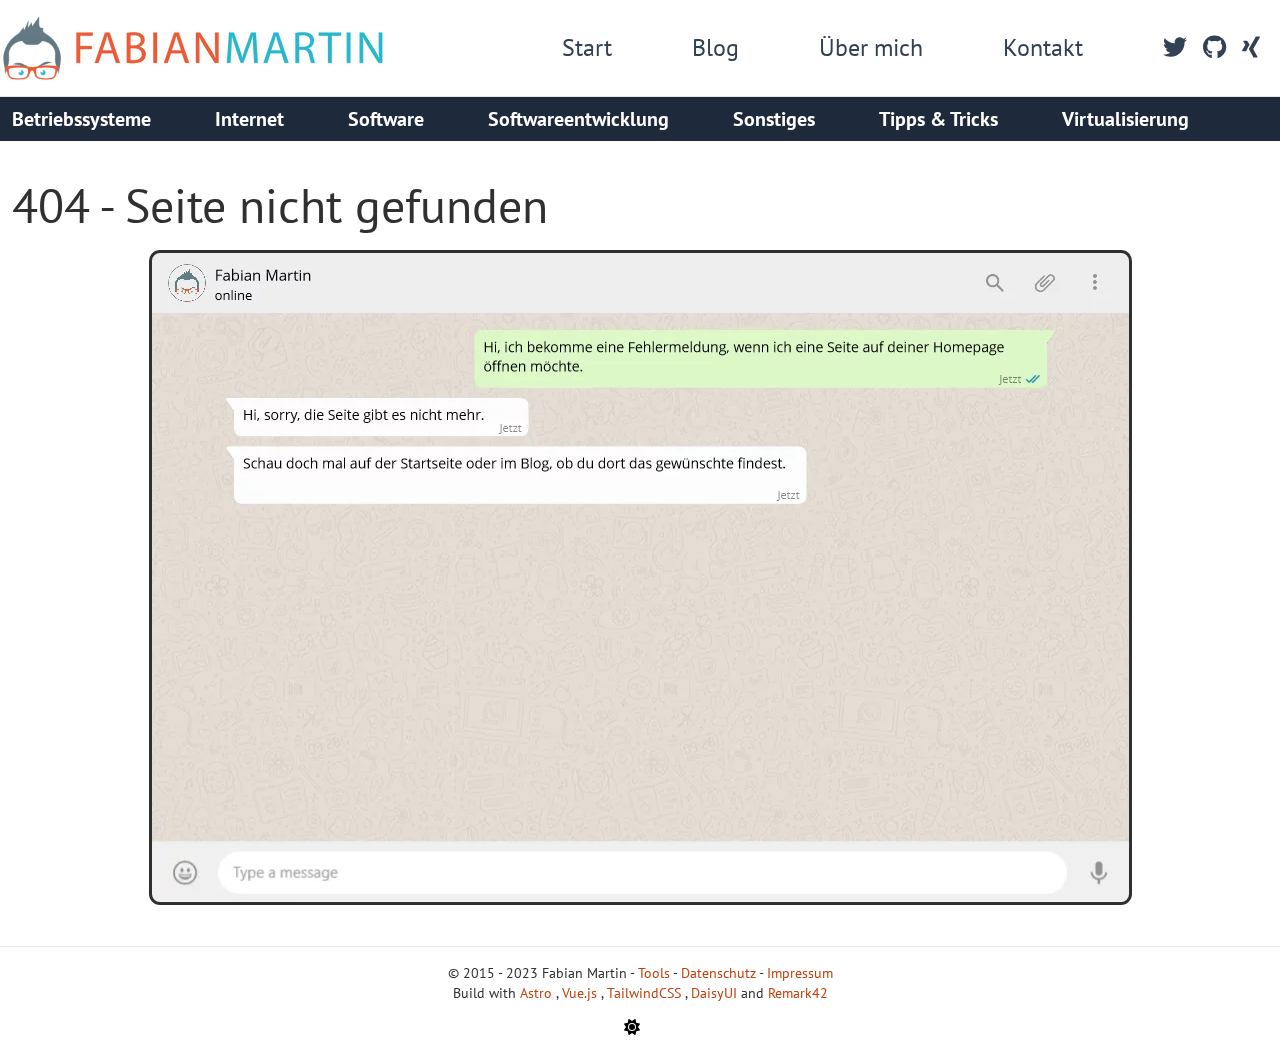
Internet (249, 119)
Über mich (871, 47)
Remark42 (798, 993)
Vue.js (581, 993)
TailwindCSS (646, 993)
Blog (715, 47)
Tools (654, 973)
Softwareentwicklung (578, 119)
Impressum (800, 973)
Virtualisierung (1125, 119)
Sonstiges (774, 119)
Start (587, 47)
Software (386, 119)
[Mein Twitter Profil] (1175, 48)
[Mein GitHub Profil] (1214, 48)
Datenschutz (718, 973)
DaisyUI (716, 993)
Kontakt (1043, 47)
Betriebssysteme (81, 119)
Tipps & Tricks (938, 119)
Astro (538, 993)
